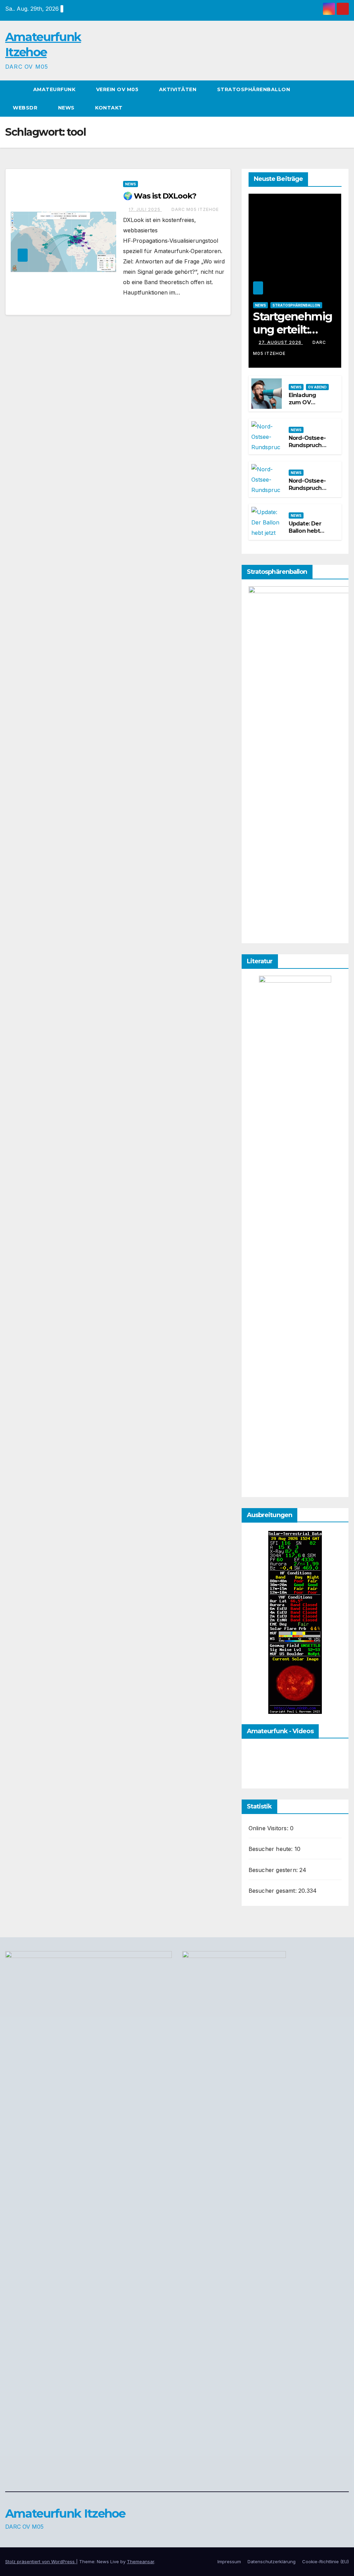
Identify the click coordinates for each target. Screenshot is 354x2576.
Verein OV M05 (118, 89)
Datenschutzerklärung (272, 2561)
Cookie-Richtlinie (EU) (325, 2561)
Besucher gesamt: (273, 1891)
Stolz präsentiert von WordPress (41, 2561)
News (67, 108)
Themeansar (141, 2561)
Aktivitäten (179, 89)
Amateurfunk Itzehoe (65, 2514)
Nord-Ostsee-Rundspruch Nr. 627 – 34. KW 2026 (307, 449)
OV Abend (317, 387)
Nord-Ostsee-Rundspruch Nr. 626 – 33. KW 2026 (307, 491)
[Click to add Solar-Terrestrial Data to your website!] (295, 1622)
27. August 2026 (281, 342)
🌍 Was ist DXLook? (160, 196)
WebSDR (26, 108)
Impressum (229, 2561)
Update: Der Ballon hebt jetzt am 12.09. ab (308, 534)
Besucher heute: (272, 1849)
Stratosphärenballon (254, 89)
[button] (344, 99)
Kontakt (109, 108)
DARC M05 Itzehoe (195, 209)
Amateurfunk (55, 89)
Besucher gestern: (274, 1870)
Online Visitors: (269, 1828)
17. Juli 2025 (145, 209)
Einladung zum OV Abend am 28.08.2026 (303, 406)
